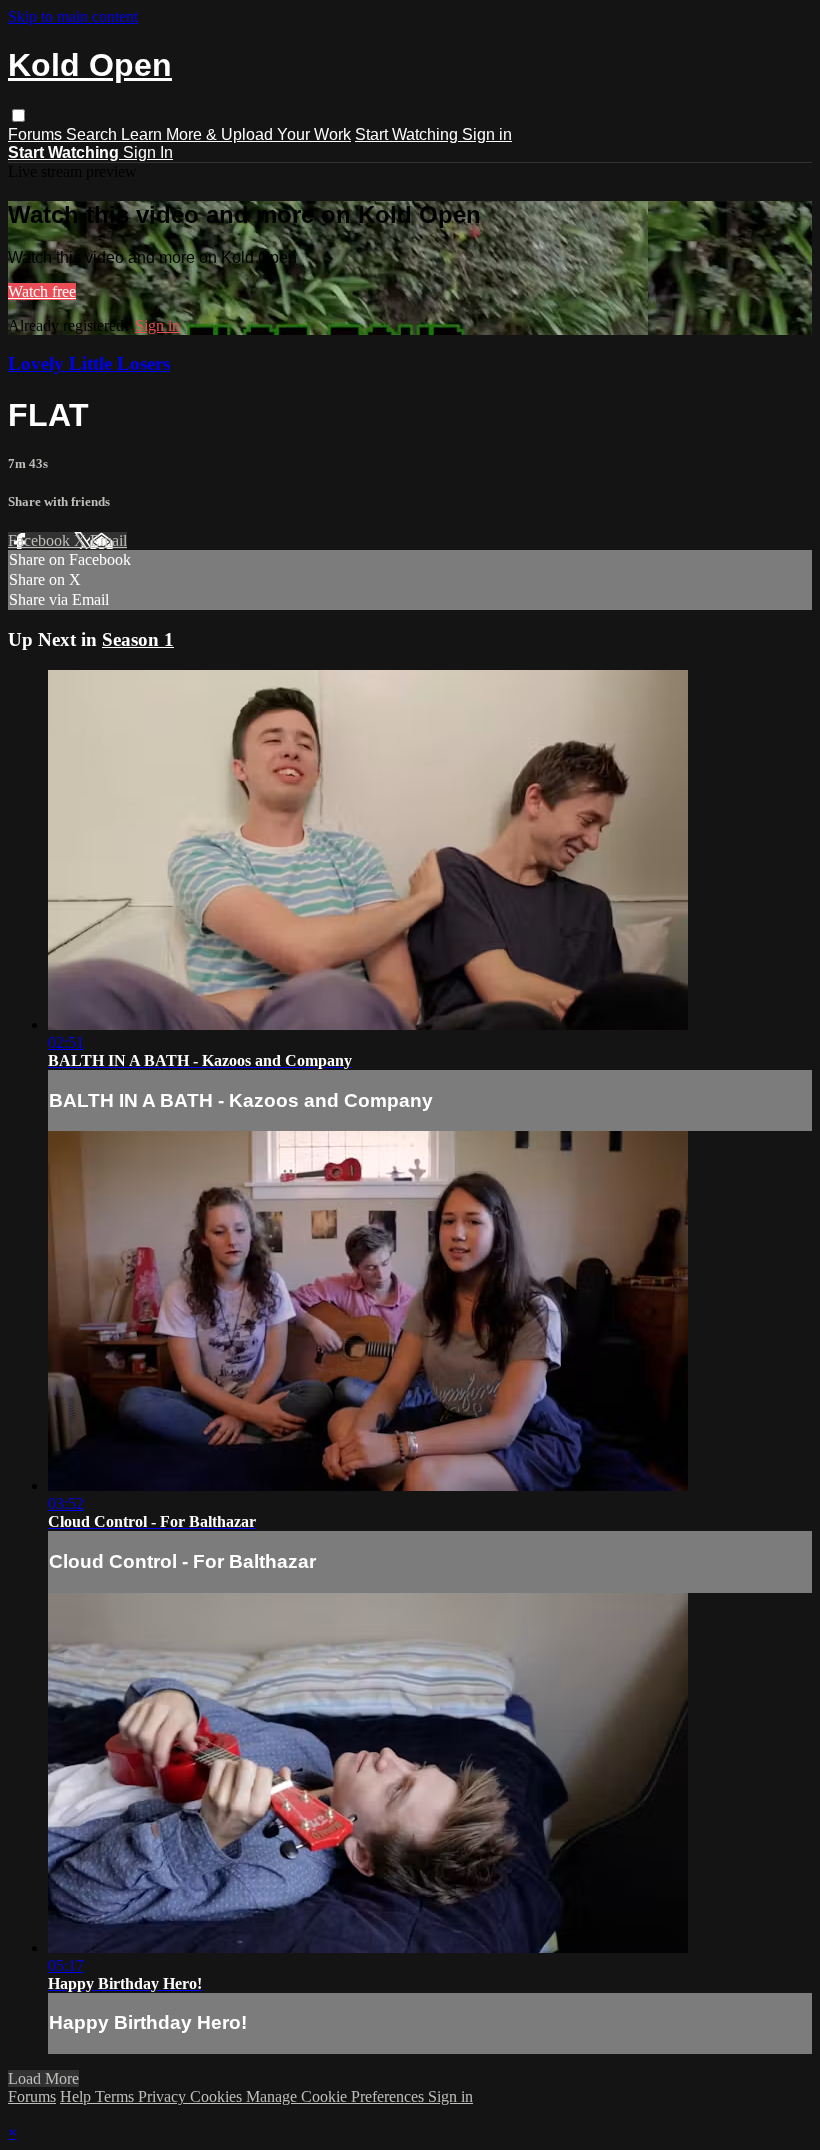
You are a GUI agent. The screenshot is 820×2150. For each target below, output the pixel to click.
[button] (18, 115)
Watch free (42, 291)
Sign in (487, 134)
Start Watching (408, 134)
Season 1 (138, 639)
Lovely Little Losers (89, 363)
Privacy (164, 2096)
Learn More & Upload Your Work (236, 134)
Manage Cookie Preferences (337, 2096)
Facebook (41, 540)
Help (77, 2096)
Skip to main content (73, 16)
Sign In (148, 152)
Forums (37, 134)
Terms (116, 2096)
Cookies (218, 2096)
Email (108, 540)
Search (93, 134)
